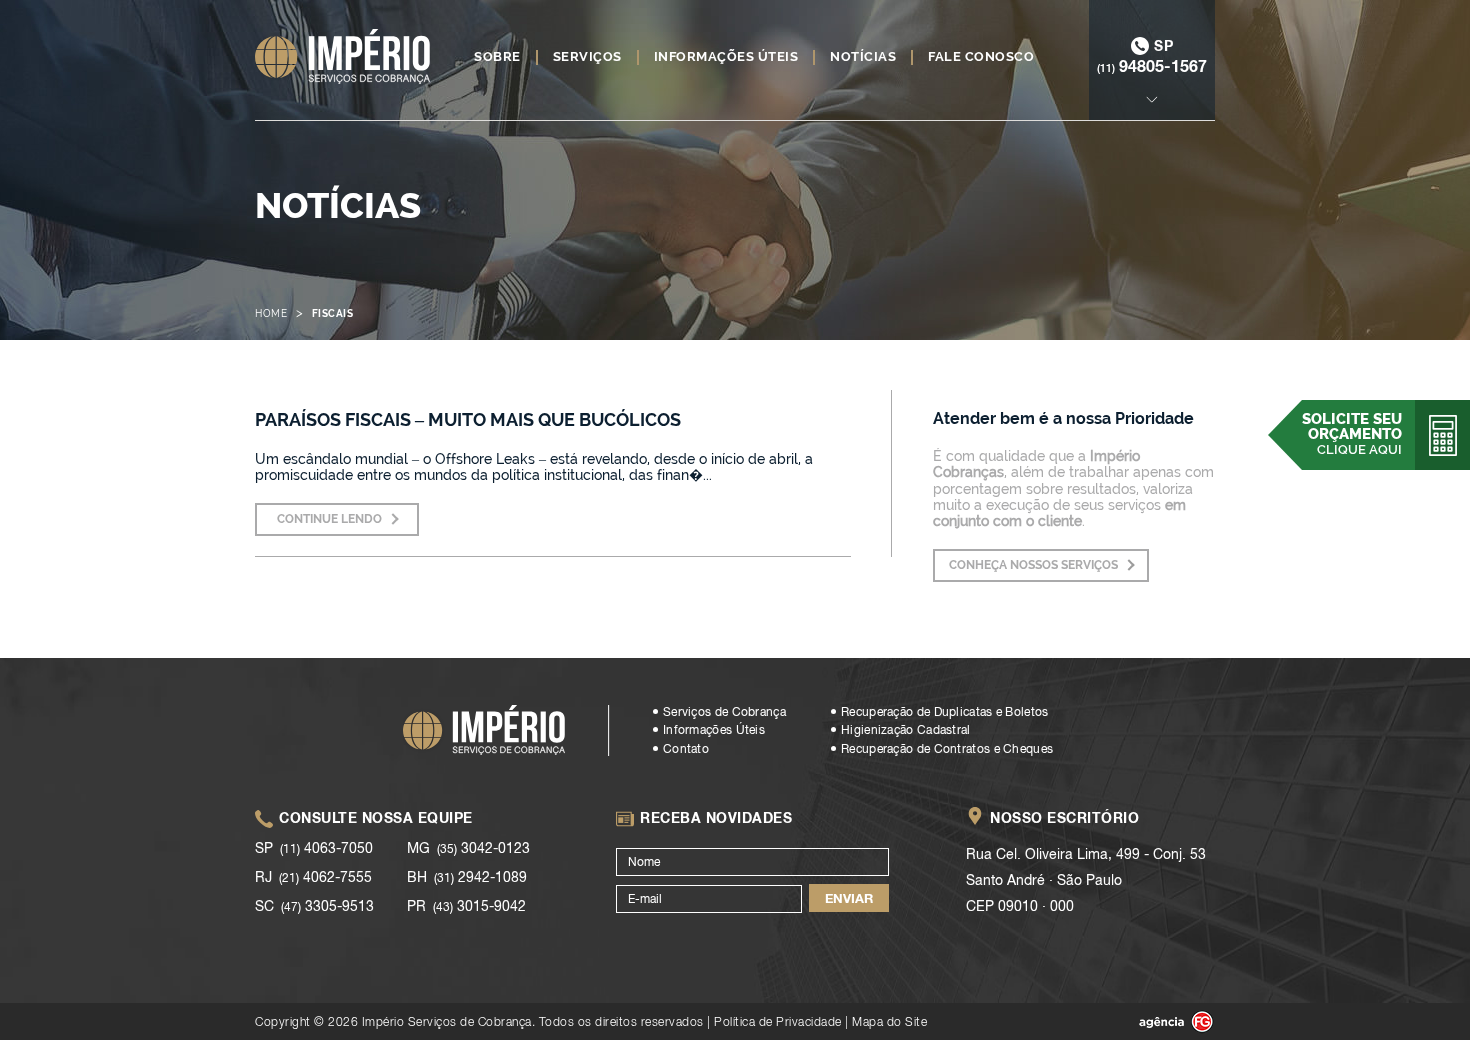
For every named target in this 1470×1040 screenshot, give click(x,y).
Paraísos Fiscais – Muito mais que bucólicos (468, 419)
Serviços (587, 57)
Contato (686, 749)
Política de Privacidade (778, 1021)
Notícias (863, 57)
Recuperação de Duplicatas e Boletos (945, 712)
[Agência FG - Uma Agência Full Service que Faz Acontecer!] (1160, 1022)
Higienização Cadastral (906, 730)
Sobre (497, 57)
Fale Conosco (981, 57)
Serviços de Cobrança (724, 712)
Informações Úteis (726, 57)
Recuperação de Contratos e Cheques (947, 749)
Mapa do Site (889, 1021)
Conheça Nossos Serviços (1033, 565)
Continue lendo (329, 519)
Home (271, 313)
